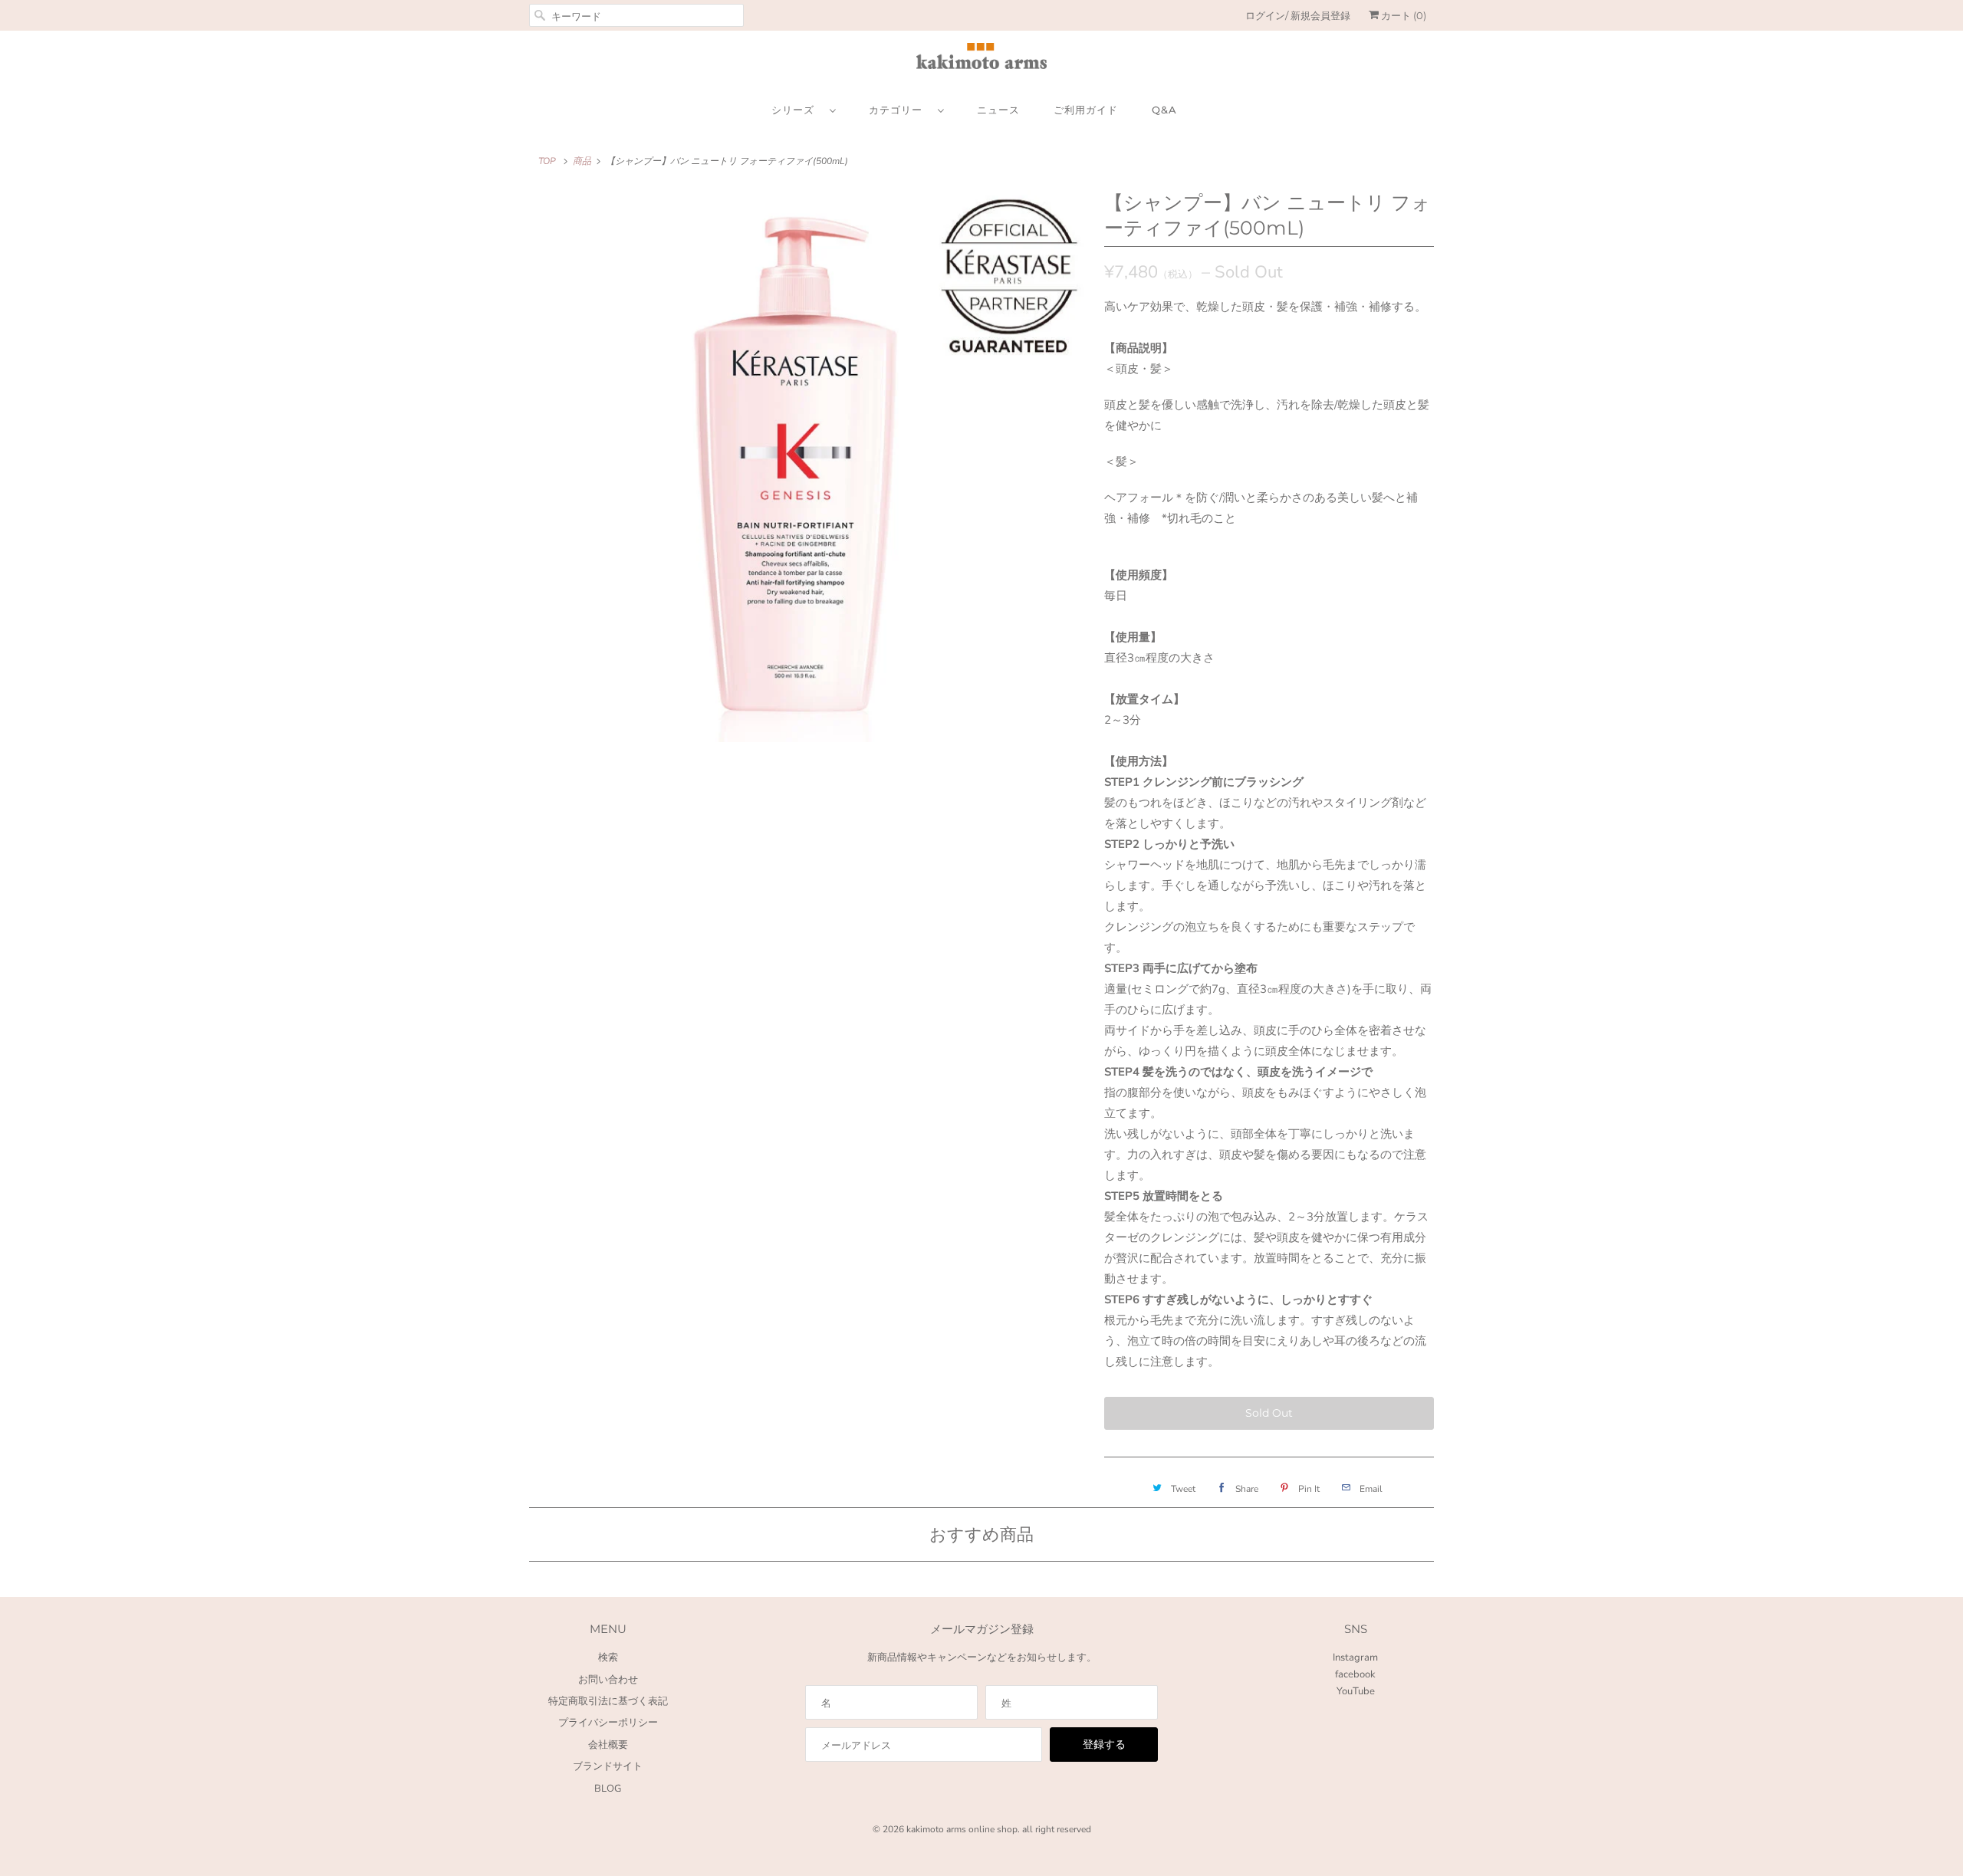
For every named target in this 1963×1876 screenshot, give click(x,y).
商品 (582, 161)
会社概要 (608, 1745)
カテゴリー (899, 110)
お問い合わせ (608, 1680)
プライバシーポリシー (608, 1723)
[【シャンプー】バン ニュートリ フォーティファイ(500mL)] (809, 466)
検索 (608, 1658)
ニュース (998, 110)
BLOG (608, 1789)
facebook (1355, 1674)
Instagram (1355, 1658)
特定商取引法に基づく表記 (608, 1701)
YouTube (1356, 1691)
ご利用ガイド (1086, 110)
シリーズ (797, 110)
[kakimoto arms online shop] (981, 59)
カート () (1402, 15)
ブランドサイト (608, 1766)
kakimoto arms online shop (962, 1829)
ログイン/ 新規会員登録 (1298, 15)
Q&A (1164, 110)
